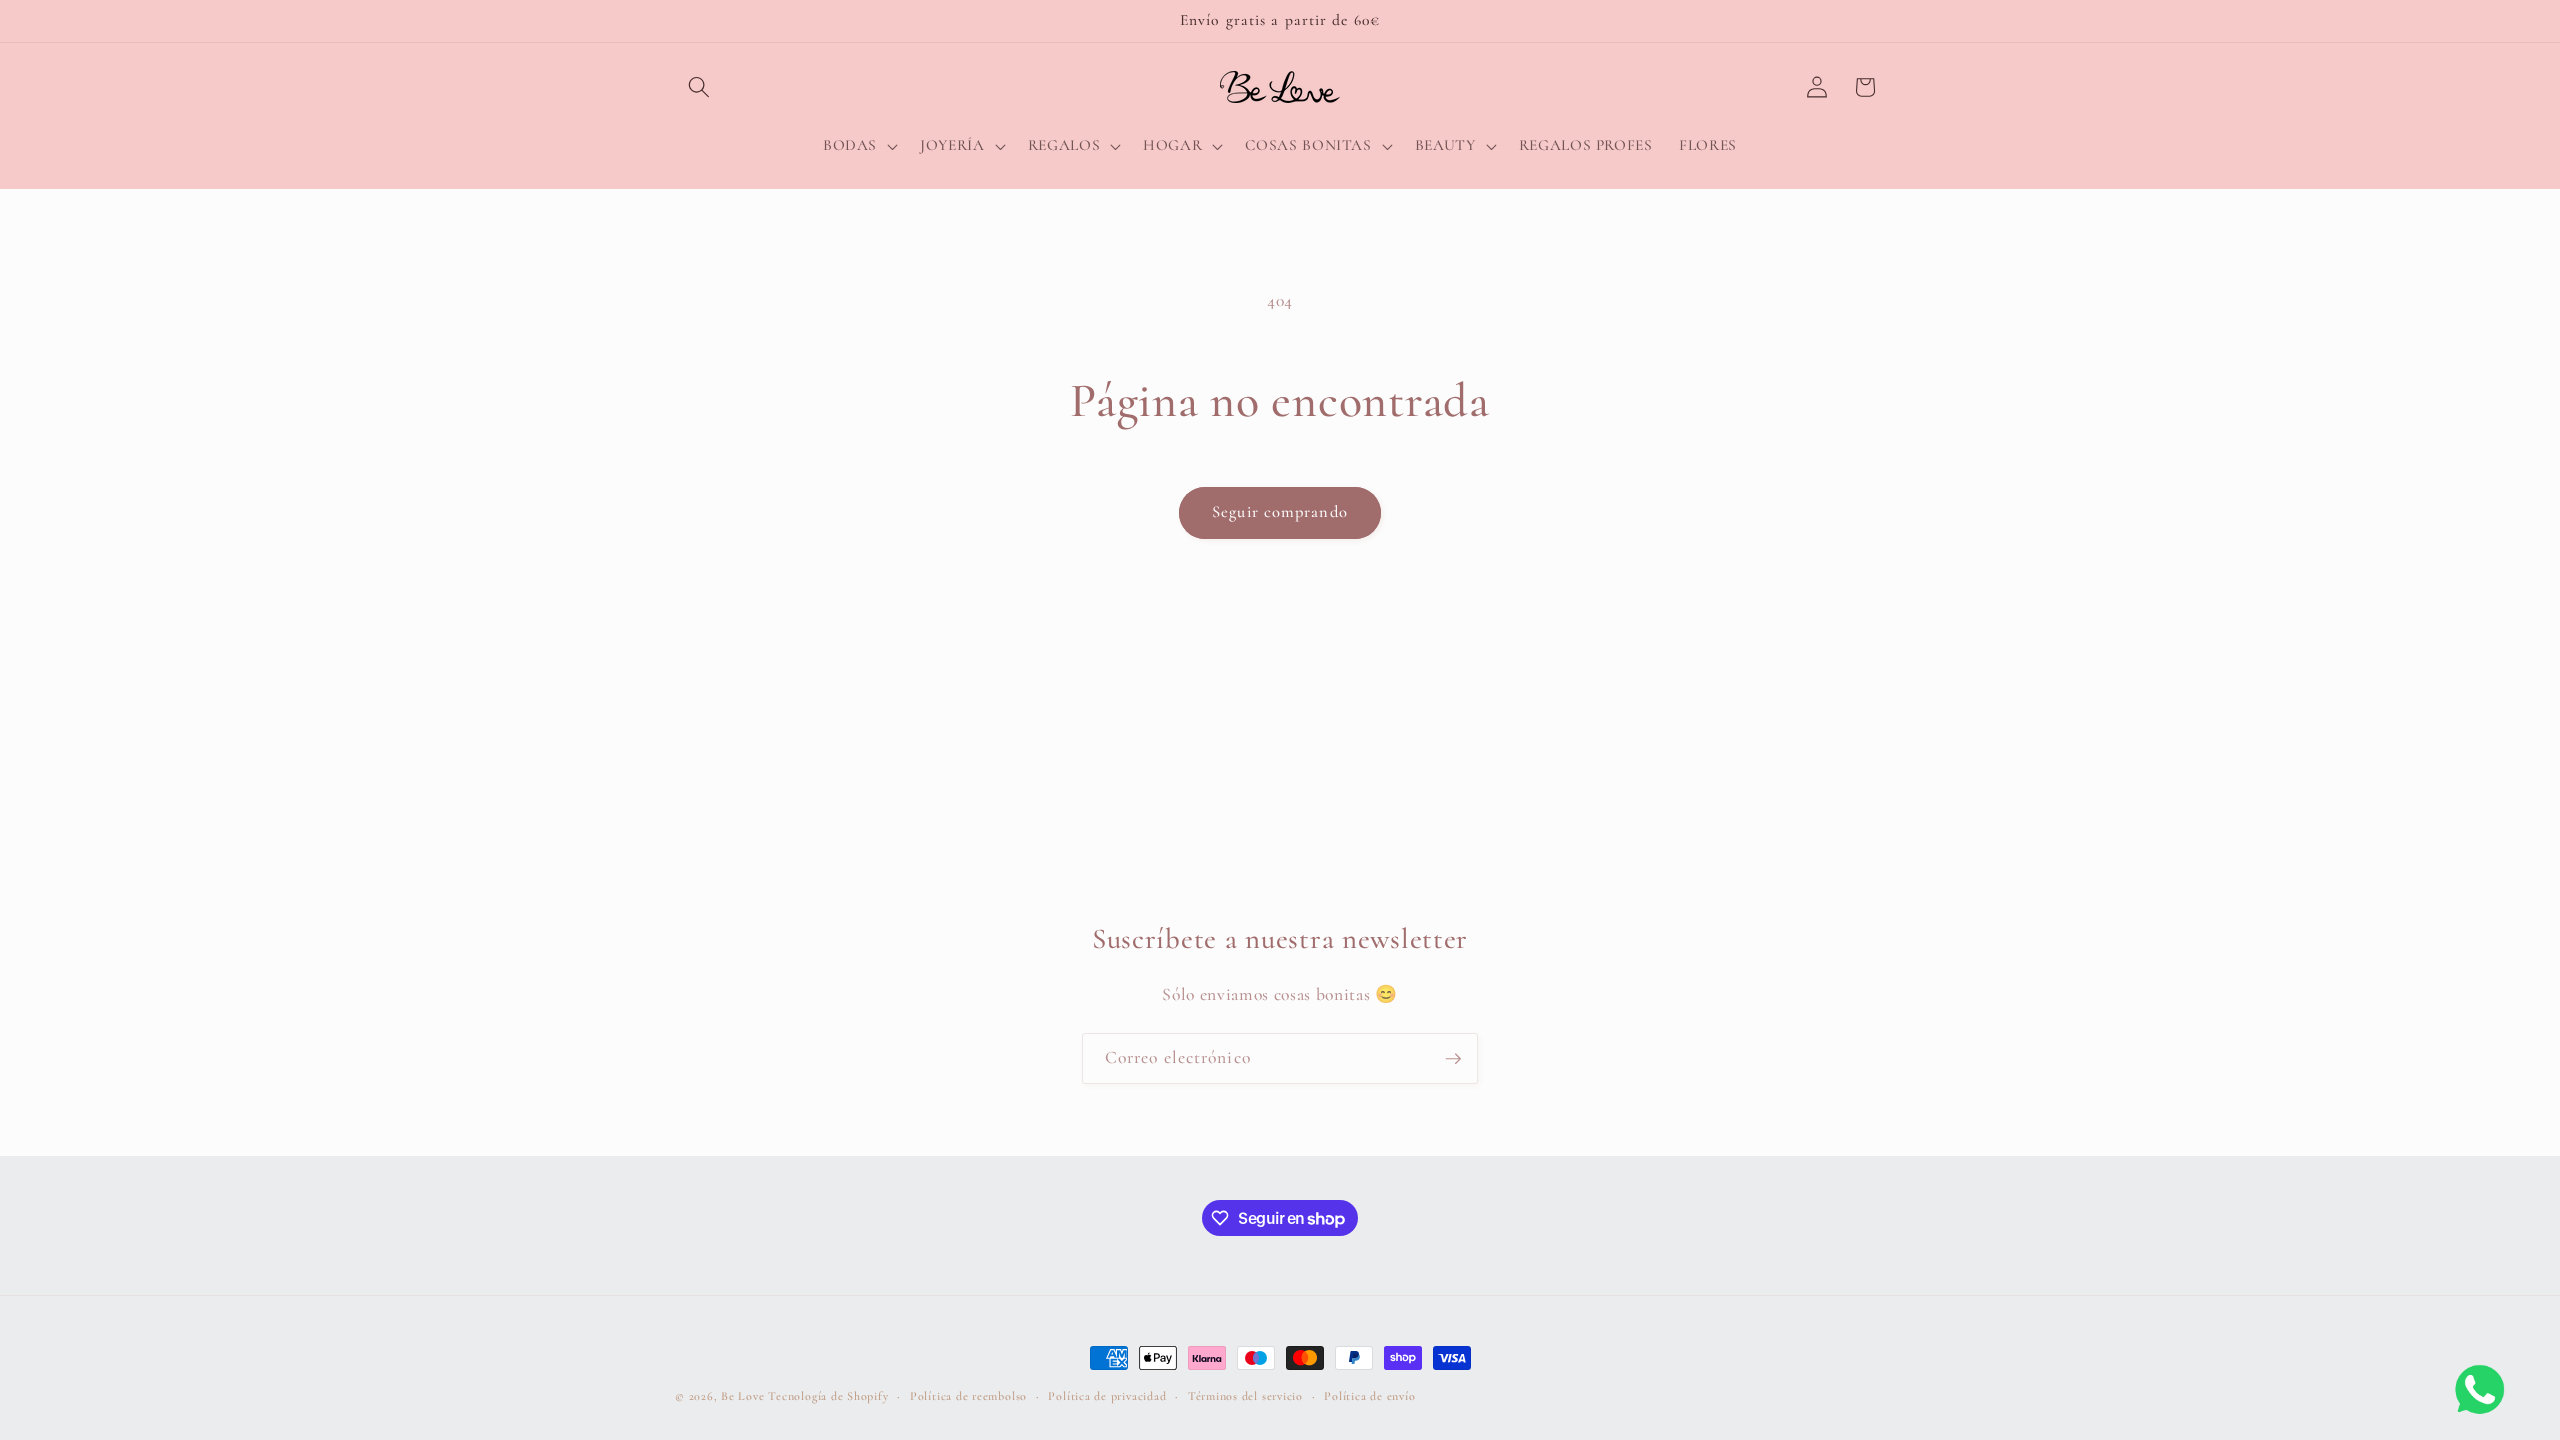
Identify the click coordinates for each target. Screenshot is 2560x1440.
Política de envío (1369, 1396)
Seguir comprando (1280, 512)
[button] (699, 87)
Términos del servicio (1245, 1396)
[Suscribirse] (1453, 1059)
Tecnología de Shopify (828, 1396)
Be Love (742, 1396)
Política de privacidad (1107, 1396)
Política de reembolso (968, 1396)
